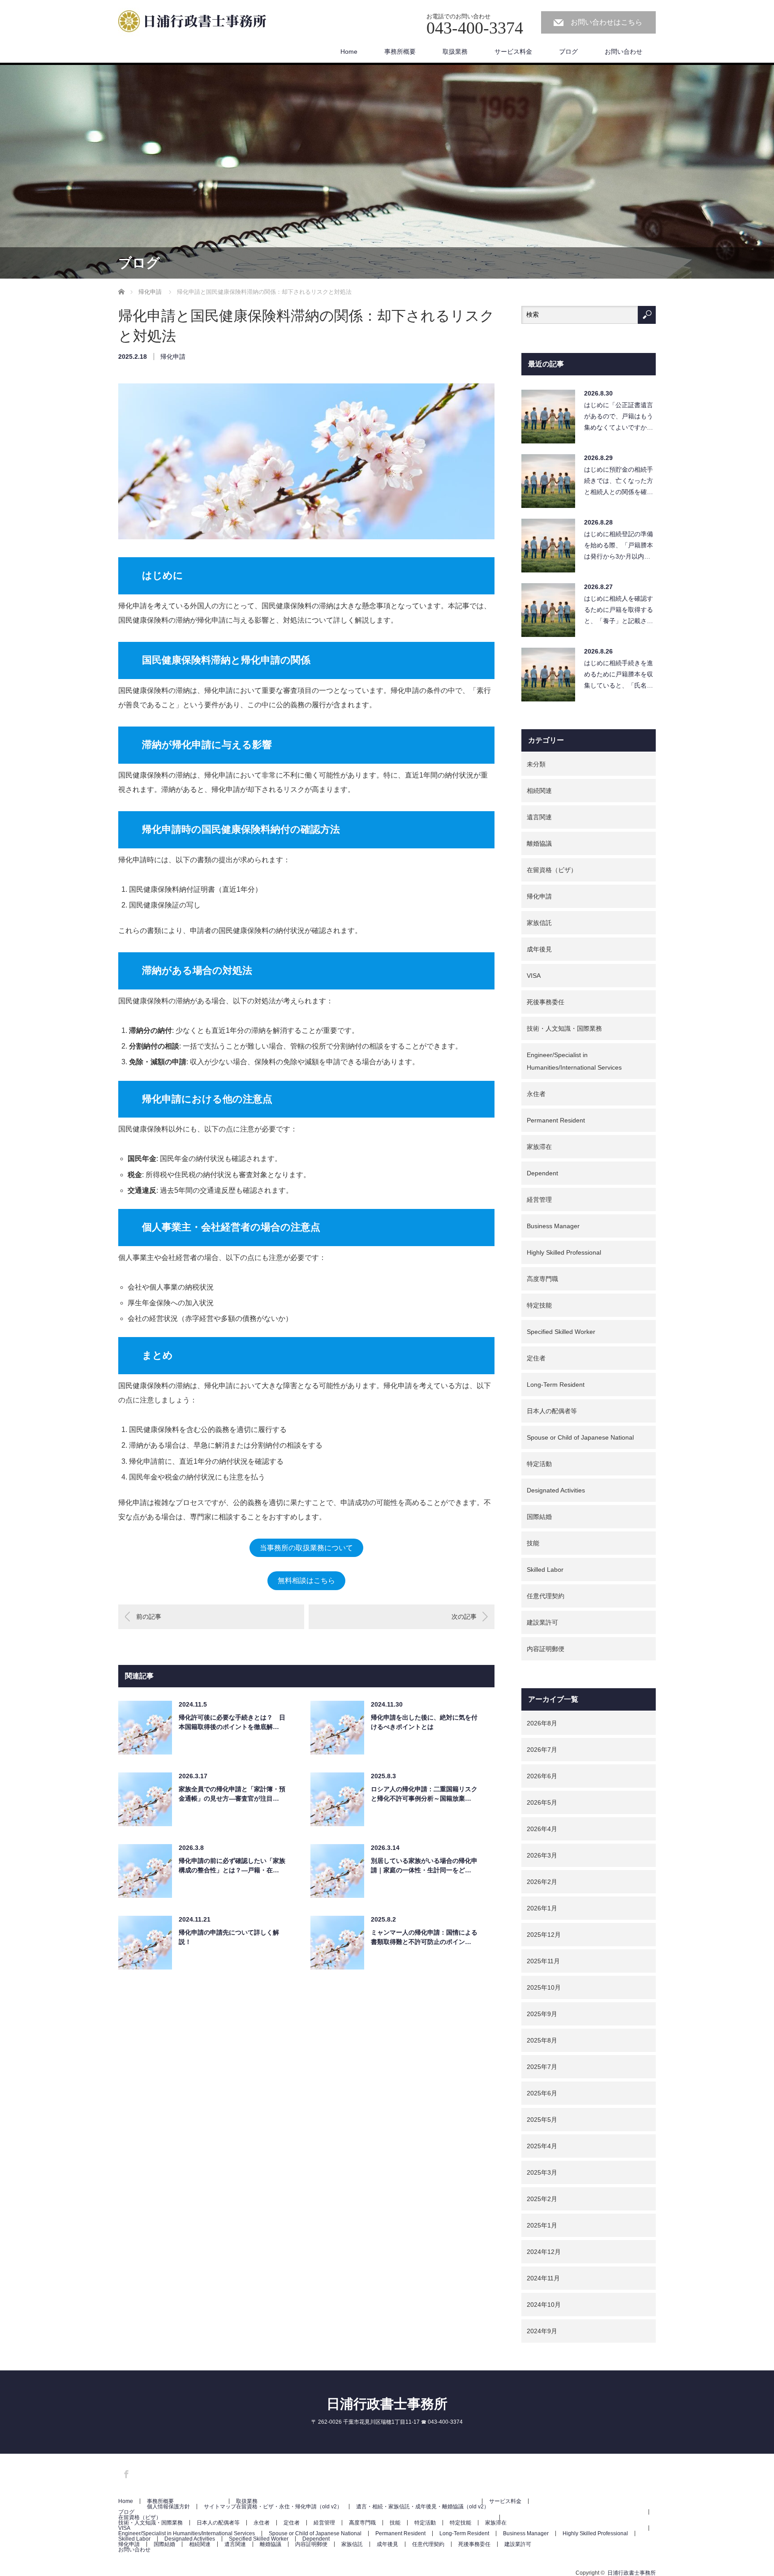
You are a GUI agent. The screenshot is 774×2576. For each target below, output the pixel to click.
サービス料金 (513, 52)
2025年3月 (542, 2172)
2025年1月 (542, 2225)
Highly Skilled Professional (564, 1252)
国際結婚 (539, 1517)
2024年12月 (544, 2252)
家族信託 (539, 923)
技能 (533, 1543)
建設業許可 (542, 1622)
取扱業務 (455, 52)
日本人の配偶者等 (552, 1411)
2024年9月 (542, 2331)
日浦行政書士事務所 (387, 2404)
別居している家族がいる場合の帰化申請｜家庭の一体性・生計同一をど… (424, 1865)
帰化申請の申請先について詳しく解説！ (229, 1937)
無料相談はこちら (306, 1580)
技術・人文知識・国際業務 (564, 1028)
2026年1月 (542, 1908)
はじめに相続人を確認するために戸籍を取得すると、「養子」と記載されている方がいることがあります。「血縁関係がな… (619, 612)
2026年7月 (542, 1750)
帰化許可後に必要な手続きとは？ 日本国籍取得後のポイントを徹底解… (232, 1722)
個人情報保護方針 (168, 2507)
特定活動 (539, 1464)
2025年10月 (544, 1987)
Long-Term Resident (556, 1385)
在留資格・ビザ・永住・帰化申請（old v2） (289, 2507)
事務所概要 (400, 52)
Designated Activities (556, 1490)
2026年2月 (542, 1882)
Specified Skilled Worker (561, 1332)
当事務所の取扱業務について (306, 1548)
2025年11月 (543, 1961)
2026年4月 (542, 1829)
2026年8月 (542, 1723)
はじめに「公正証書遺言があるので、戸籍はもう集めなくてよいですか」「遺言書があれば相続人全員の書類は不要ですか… (619, 419)
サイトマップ (220, 2507)
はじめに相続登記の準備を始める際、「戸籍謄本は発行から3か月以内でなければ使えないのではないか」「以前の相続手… (619, 548)
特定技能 (539, 1305)
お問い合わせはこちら (606, 22)
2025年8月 (542, 2040)
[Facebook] (125, 2473)
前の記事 (149, 1617)
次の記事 (464, 1617)
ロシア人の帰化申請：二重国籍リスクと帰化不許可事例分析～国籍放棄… (424, 1794)
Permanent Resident (556, 1120)
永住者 (536, 1094)
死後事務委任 (546, 1002)
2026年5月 (542, 1802)
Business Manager (553, 1226)
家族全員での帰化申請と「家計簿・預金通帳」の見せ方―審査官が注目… (232, 1794)
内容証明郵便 (546, 1649)
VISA (534, 976)
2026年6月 (542, 1776)
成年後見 (539, 949)
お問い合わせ (623, 52)
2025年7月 (542, 2067)
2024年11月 (543, 2278)
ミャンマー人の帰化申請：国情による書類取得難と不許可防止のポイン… (424, 1937)
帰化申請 (173, 357)
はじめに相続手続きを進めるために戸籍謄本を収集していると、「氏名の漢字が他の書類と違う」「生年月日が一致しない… (619, 677)
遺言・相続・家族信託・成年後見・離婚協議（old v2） (423, 2507)
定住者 (536, 1358)
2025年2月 (542, 2199)
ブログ (568, 52)
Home (349, 52)
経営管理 (539, 1200)
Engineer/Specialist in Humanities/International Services (574, 1061)
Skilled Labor (545, 1570)
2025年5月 (542, 2120)
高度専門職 (542, 1279)
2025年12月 (544, 1935)
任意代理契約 (546, 1596)
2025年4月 (542, 2146)
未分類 (536, 764)
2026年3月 (542, 1855)
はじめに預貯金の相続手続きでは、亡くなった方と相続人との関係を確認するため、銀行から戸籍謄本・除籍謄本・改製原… (619, 483)
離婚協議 (539, 843)
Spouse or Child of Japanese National (580, 1437)
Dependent (542, 1173)
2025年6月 (542, 2093)
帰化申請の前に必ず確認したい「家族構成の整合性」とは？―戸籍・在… (232, 1865)
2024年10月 (544, 2305)
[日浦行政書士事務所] (197, 23)
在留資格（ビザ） (552, 870)
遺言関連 (539, 817)
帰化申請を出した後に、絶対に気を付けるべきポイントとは (424, 1722)
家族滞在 (539, 1147)
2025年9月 (542, 2014)
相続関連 (539, 791)
